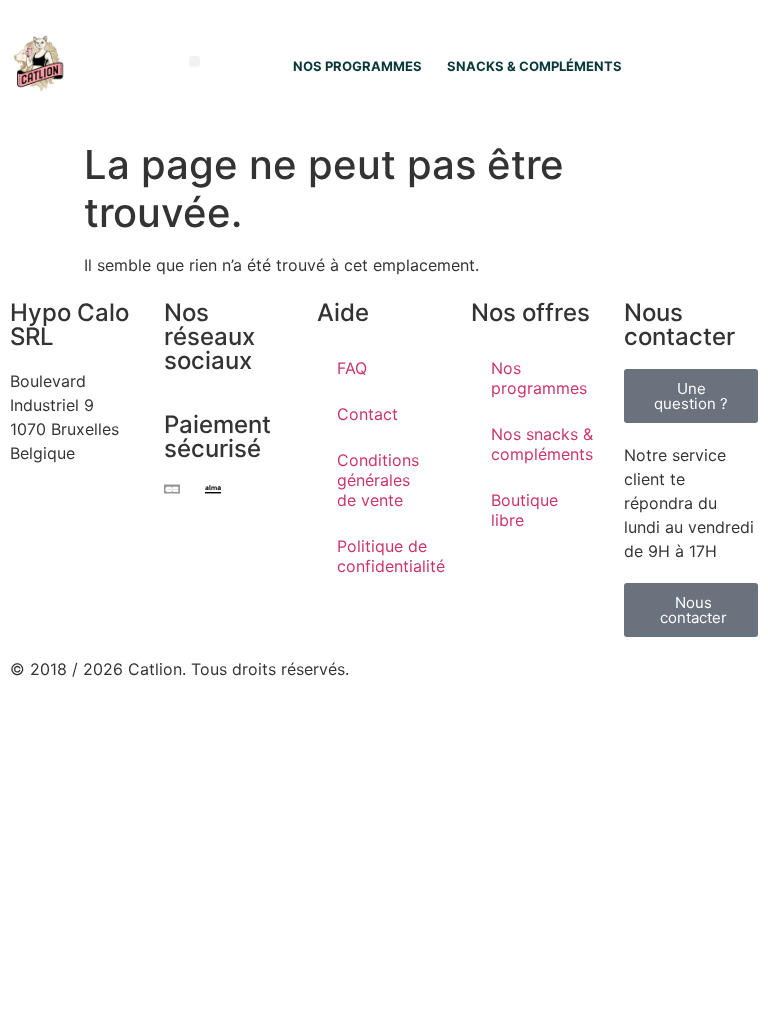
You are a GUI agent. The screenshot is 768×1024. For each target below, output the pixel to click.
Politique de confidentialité (391, 556)
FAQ (352, 368)
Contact (367, 414)
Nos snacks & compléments (542, 444)
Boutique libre (524, 510)
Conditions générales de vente (378, 480)
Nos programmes (539, 378)
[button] (194, 61)
